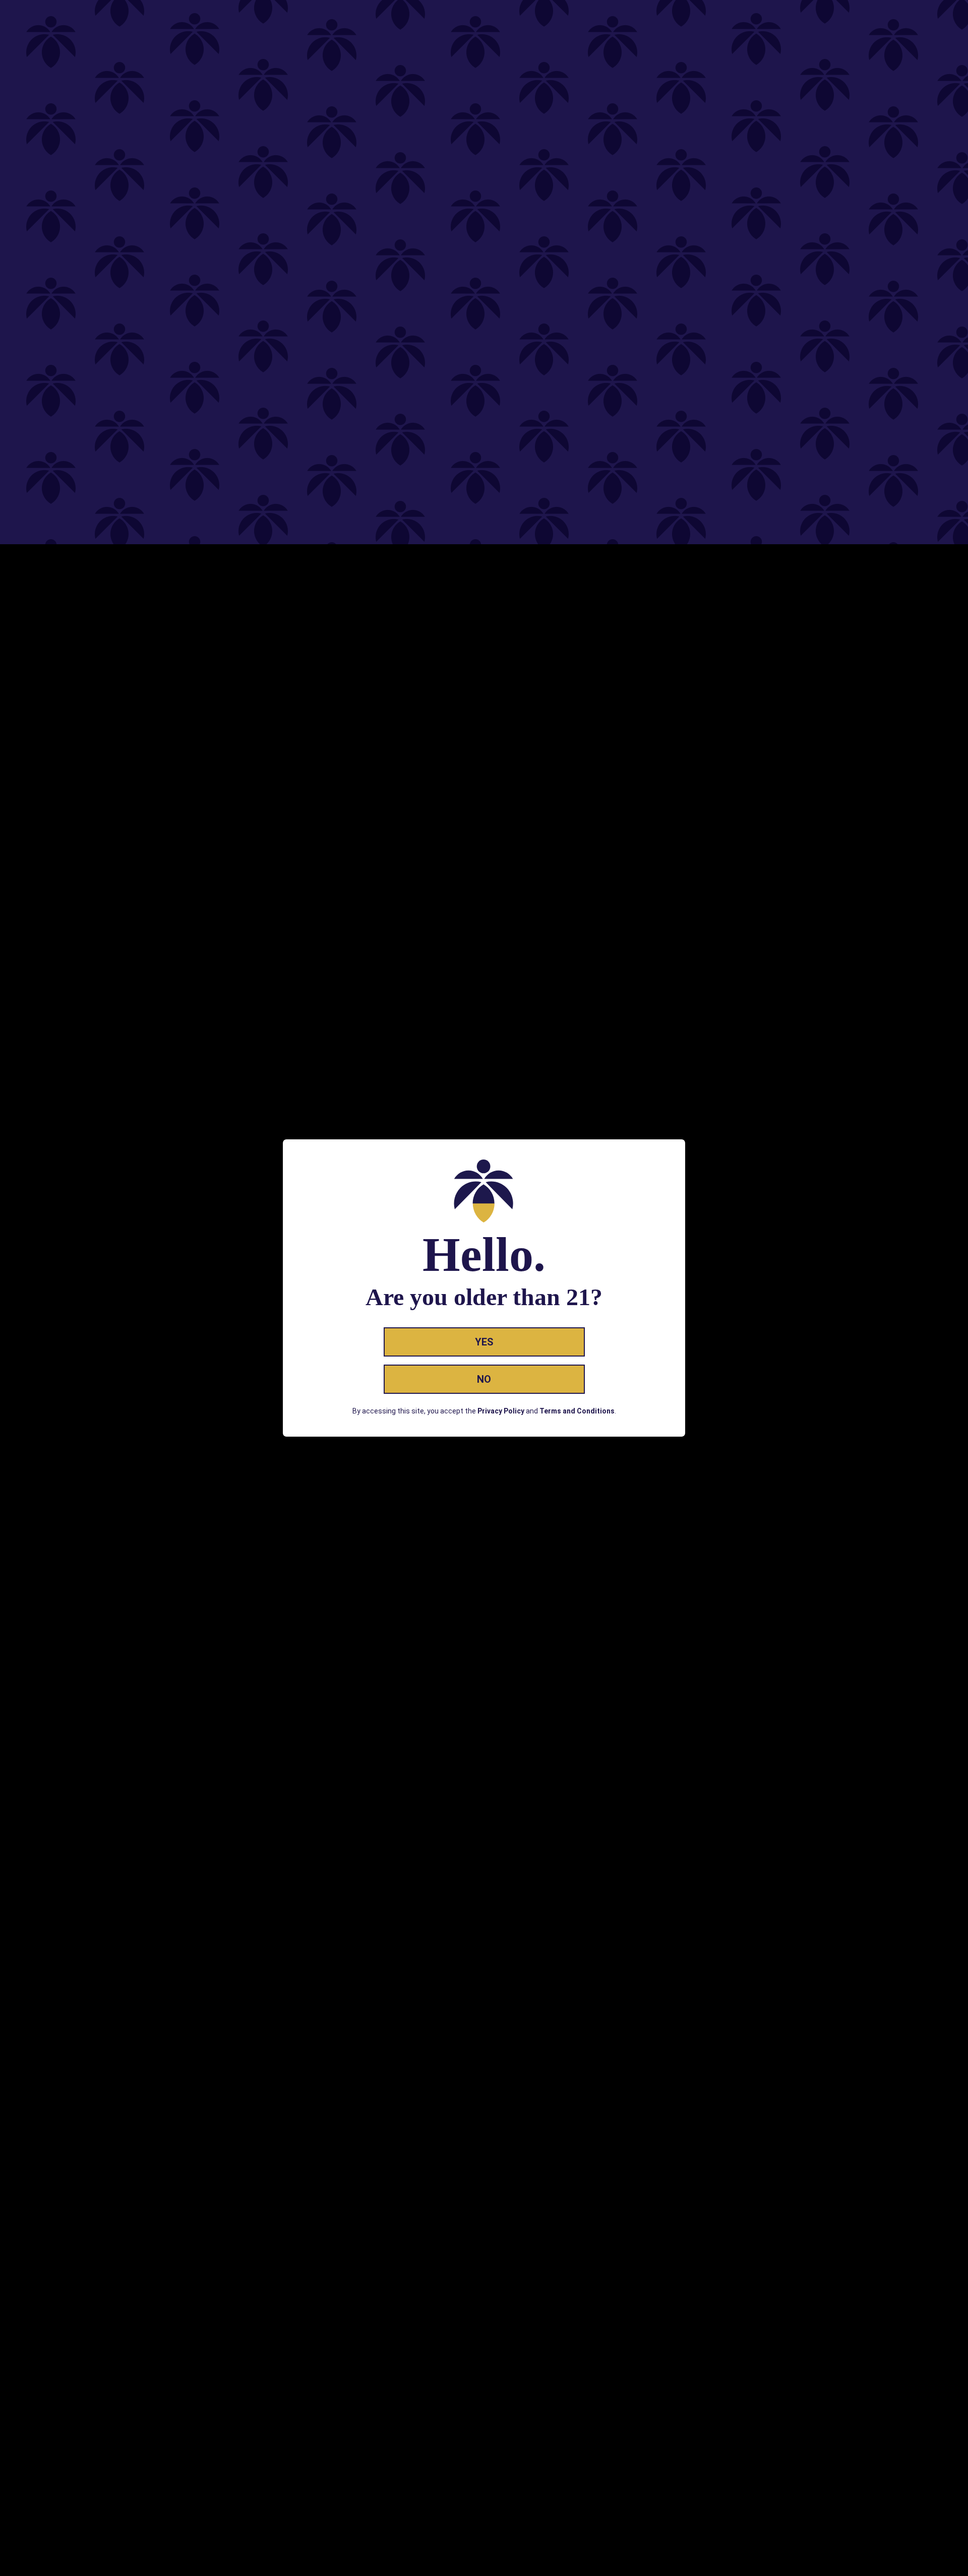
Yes (484, 1342)
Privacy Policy (501, 1411)
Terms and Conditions (577, 1411)
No (484, 1379)
